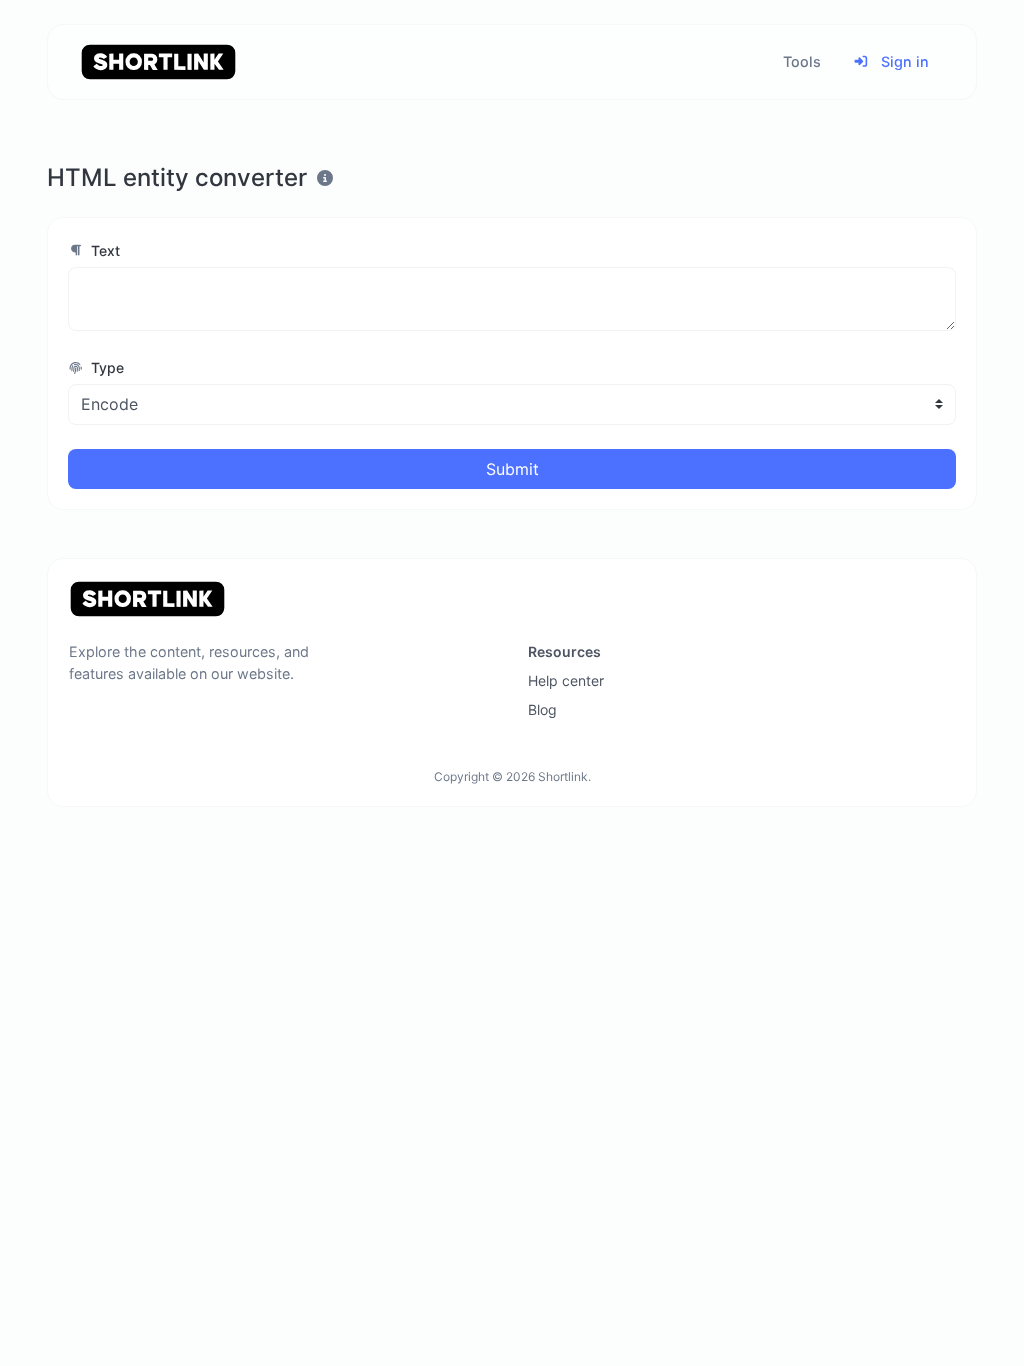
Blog (542, 709)
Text (103, 250)
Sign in (903, 61)
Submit (512, 469)
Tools (802, 61)
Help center (566, 680)
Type (105, 367)
